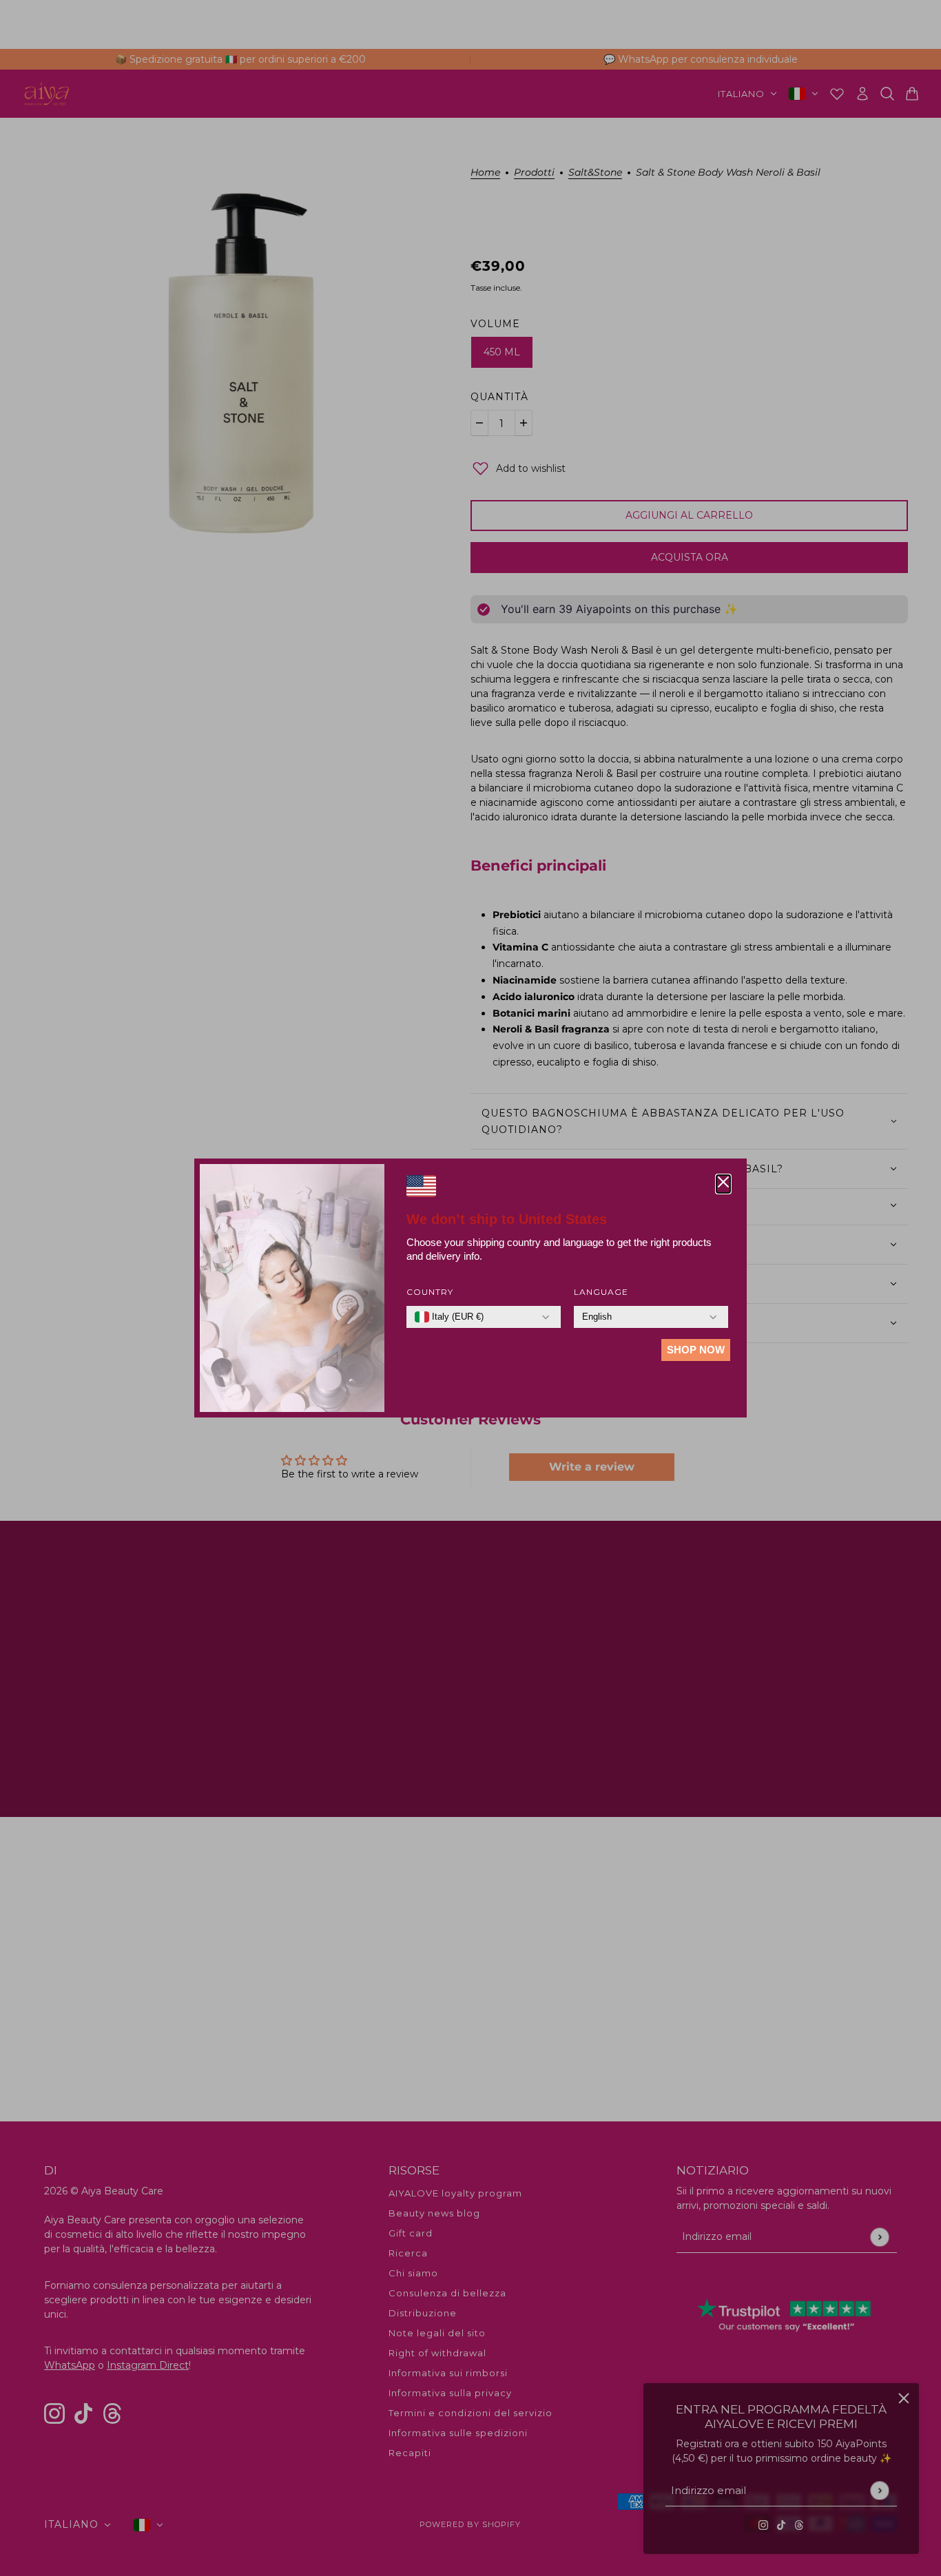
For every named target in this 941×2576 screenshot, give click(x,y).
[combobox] (449, 1317)
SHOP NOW (696, 1350)
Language (601, 1292)
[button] (723, 1184)
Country (430, 1292)
